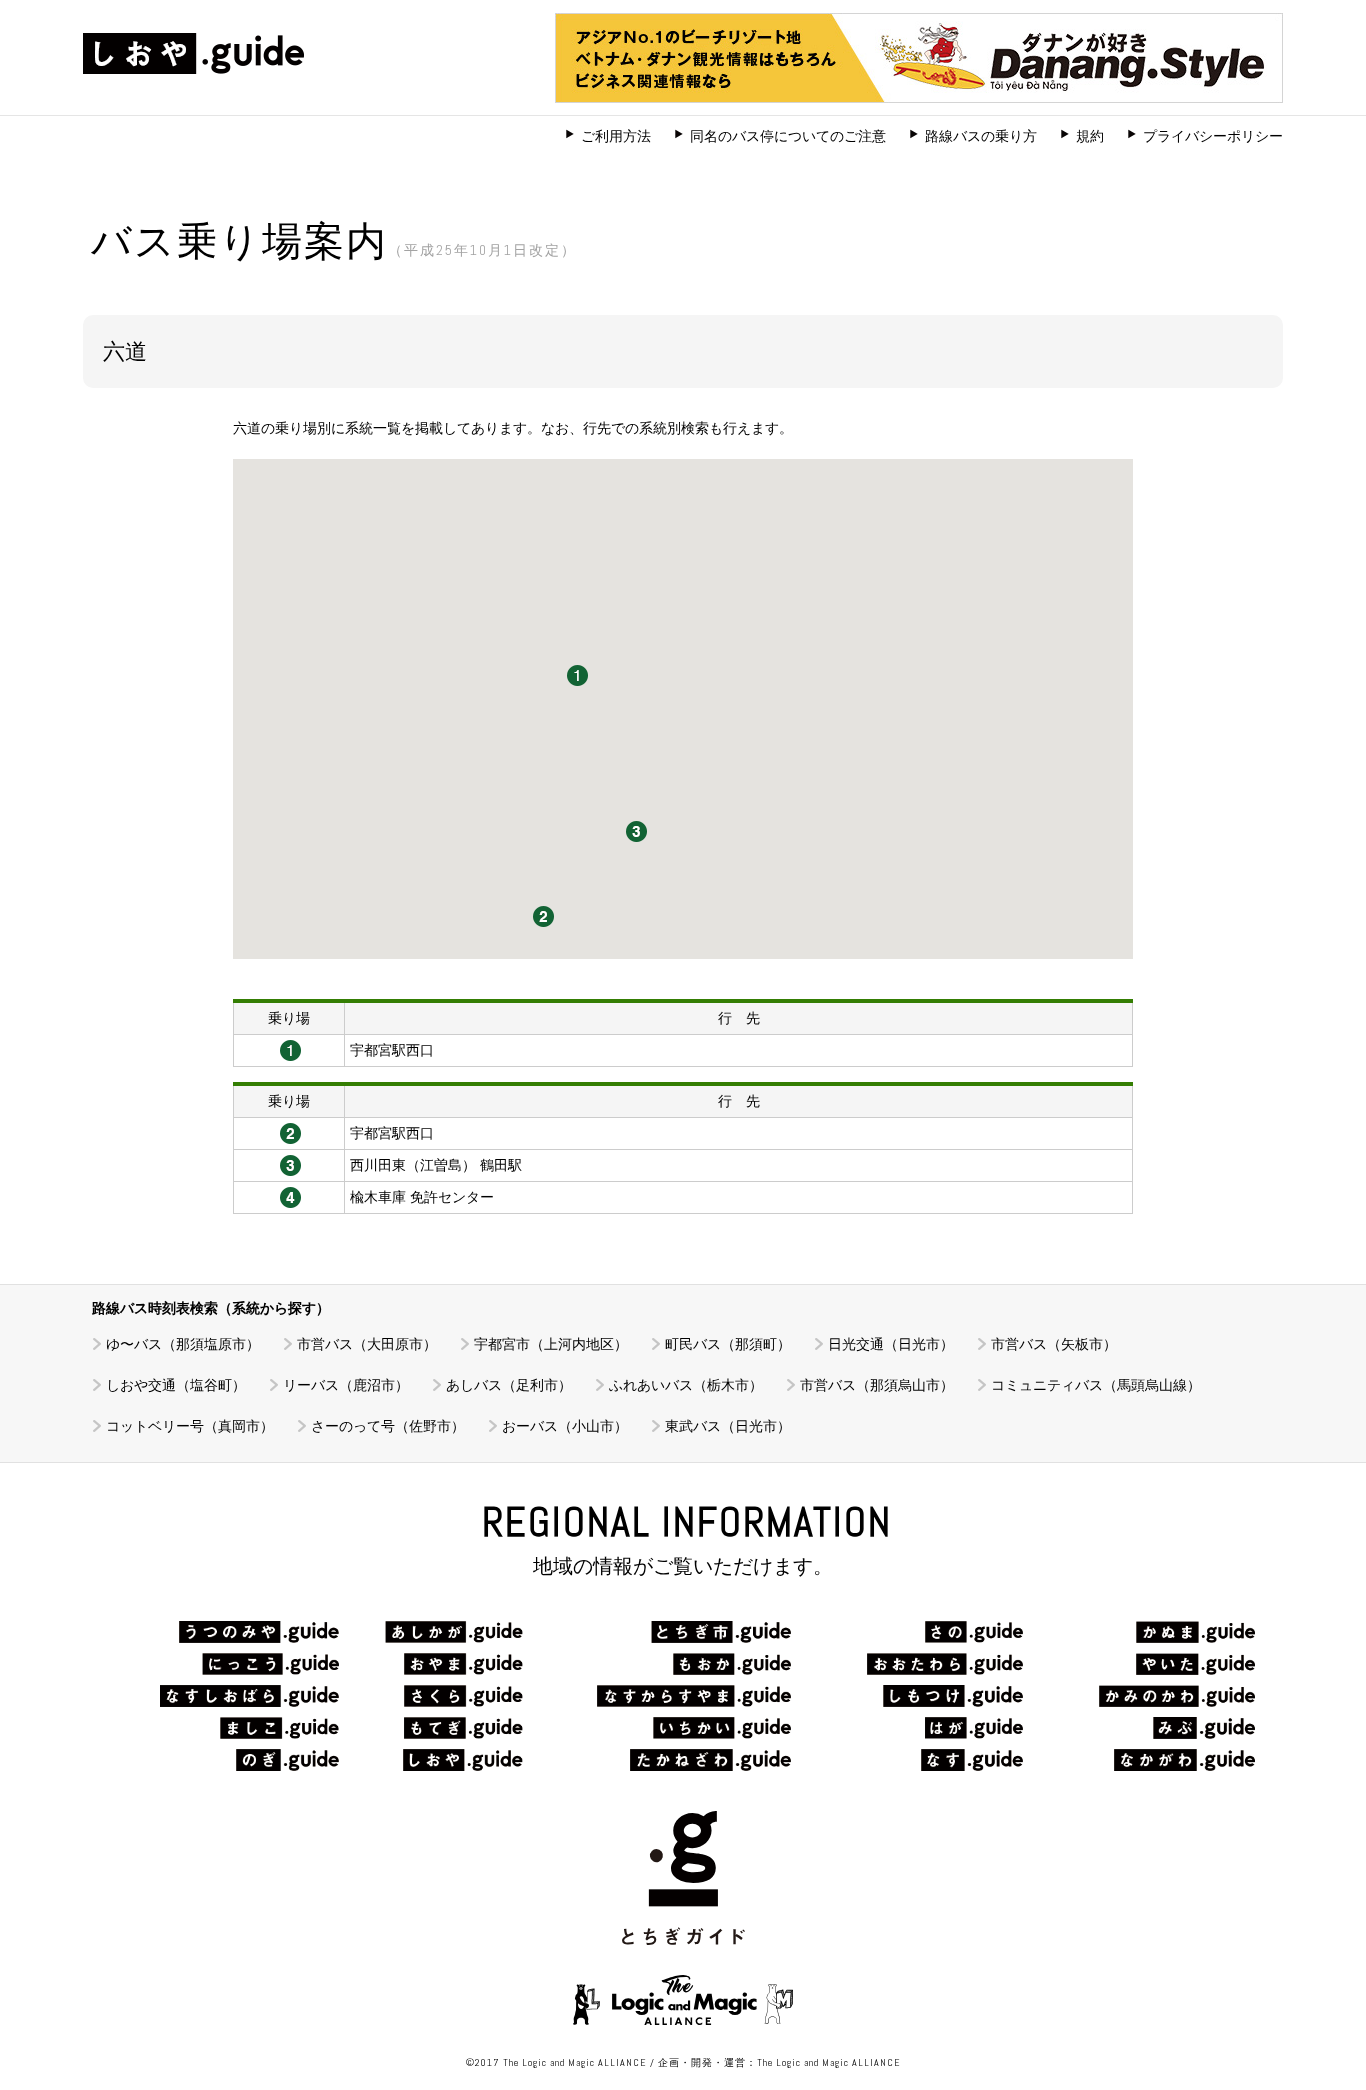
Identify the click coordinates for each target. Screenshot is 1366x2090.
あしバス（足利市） (509, 1385)
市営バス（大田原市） (367, 1344)
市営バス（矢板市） (1054, 1344)
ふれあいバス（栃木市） (686, 1385)
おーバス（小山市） (565, 1426)
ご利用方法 (616, 136)
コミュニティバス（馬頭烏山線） (1096, 1385)
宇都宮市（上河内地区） (551, 1344)
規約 (1090, 136)
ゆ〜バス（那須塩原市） (183, 1344)
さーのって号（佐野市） (388, 1426)
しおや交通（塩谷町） (176, 1385)
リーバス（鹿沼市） (346, 1385)
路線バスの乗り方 (981, 136)
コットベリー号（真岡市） (190, 1426)
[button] (577, 675)
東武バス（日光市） (728, 1426)
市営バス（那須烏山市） (877, 1385)
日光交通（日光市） (891, 1344)
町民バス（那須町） (728, 1344)
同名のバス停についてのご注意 (788, 136)
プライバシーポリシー (1213, 136)
